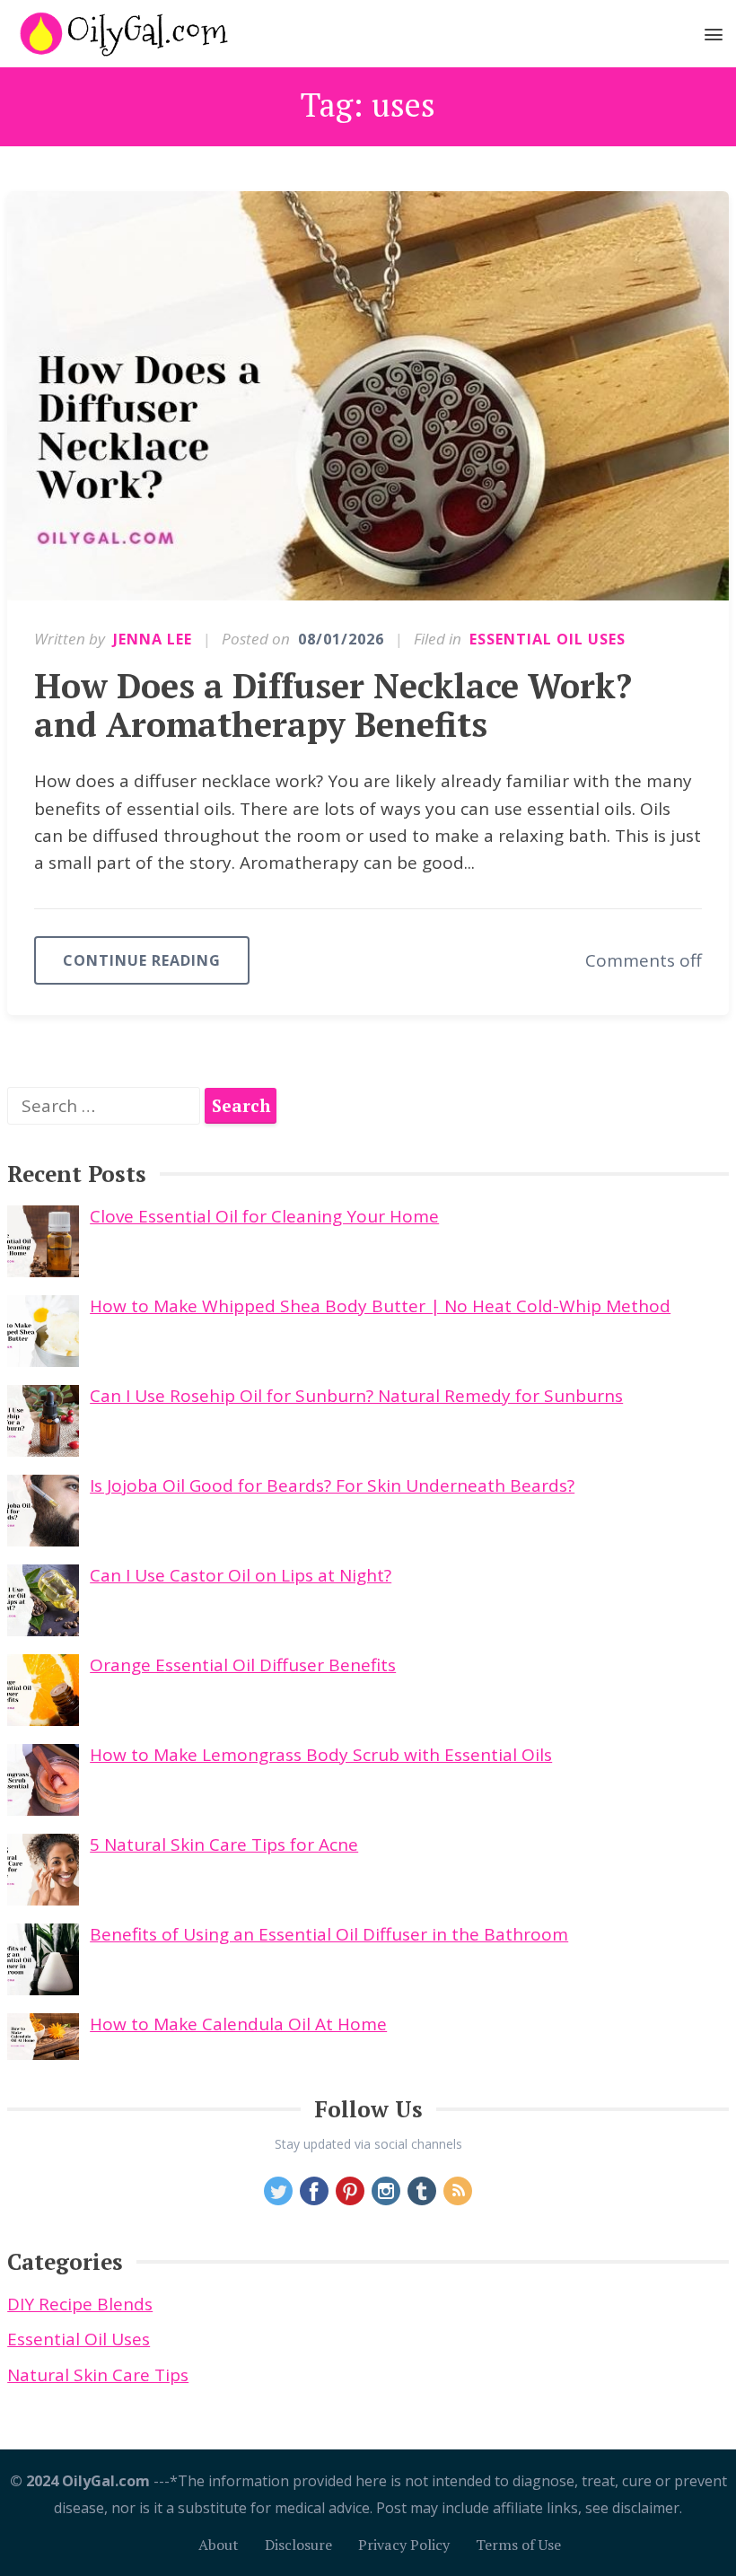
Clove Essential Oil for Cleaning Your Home (264, 1216)
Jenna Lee (153, 639)
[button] (714, 38)
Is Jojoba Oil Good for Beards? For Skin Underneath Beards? (332, 1485)
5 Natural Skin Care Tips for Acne (224, 1844)
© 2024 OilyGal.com (80, 2481)
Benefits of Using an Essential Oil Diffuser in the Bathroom (329, 1934)
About (219, 2545)
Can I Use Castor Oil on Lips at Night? (241, 1575)
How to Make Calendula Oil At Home (238, 2024)
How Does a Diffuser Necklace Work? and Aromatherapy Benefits (333, 705)
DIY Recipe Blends (80, 2304)
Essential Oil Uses (548, 639)
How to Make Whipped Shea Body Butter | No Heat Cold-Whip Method (380, 1306)
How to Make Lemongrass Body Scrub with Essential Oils (321, 1755)
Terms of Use (518, 2545)
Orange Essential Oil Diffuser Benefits (243, 1665)
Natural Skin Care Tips (98, 2375)
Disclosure (298, 2545)
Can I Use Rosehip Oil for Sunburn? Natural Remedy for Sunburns (356, 1396)
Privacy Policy (404, 2545)
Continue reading (142, 960)
